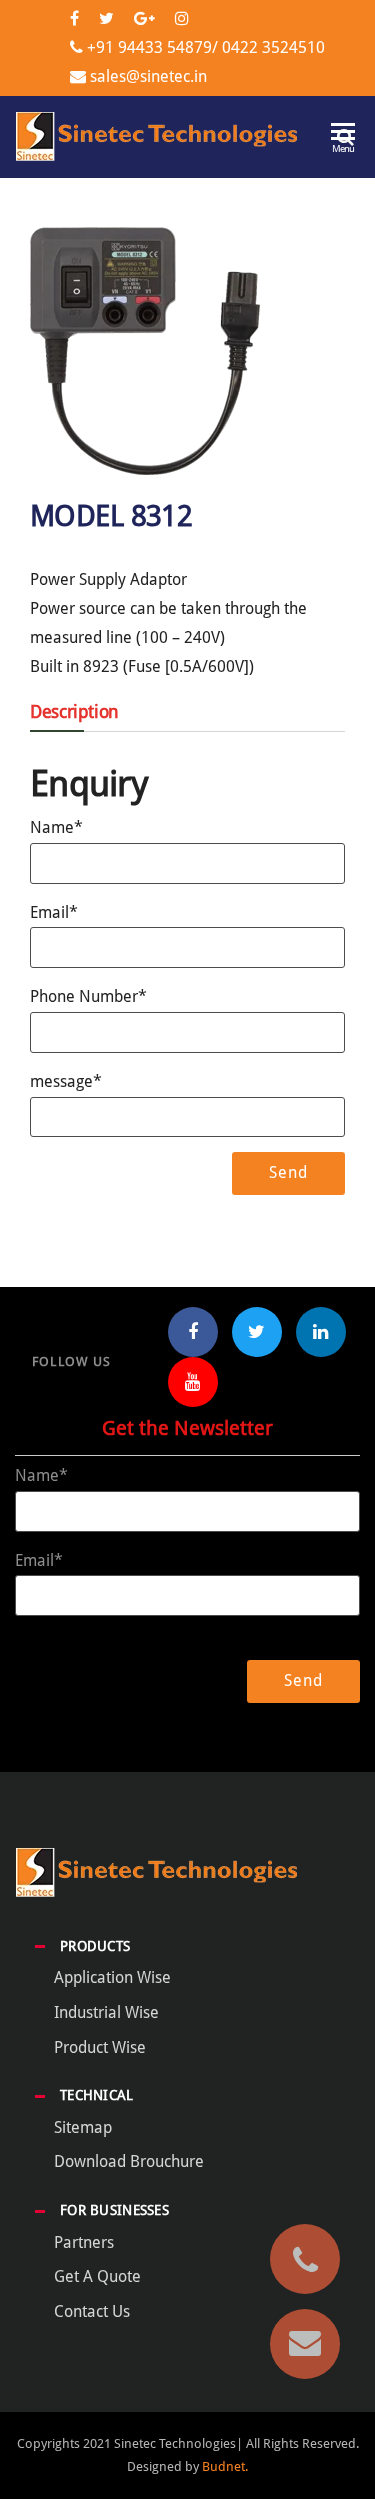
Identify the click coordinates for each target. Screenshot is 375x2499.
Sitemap (83, 2127)
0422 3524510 (271, 47)
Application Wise (112, 1977)
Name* (56, 827)
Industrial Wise (106, 2012)
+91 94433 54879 (149, 47)
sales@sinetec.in (148, 76)
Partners (84, 2242)
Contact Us (92, 2311)
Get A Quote (97, 2276)
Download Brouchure (129, 2161)
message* (66, 1081)
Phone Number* (88, 996)
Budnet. (225, 2466)
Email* (54, 912)
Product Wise (100, 2047)
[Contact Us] (305, 2344)
